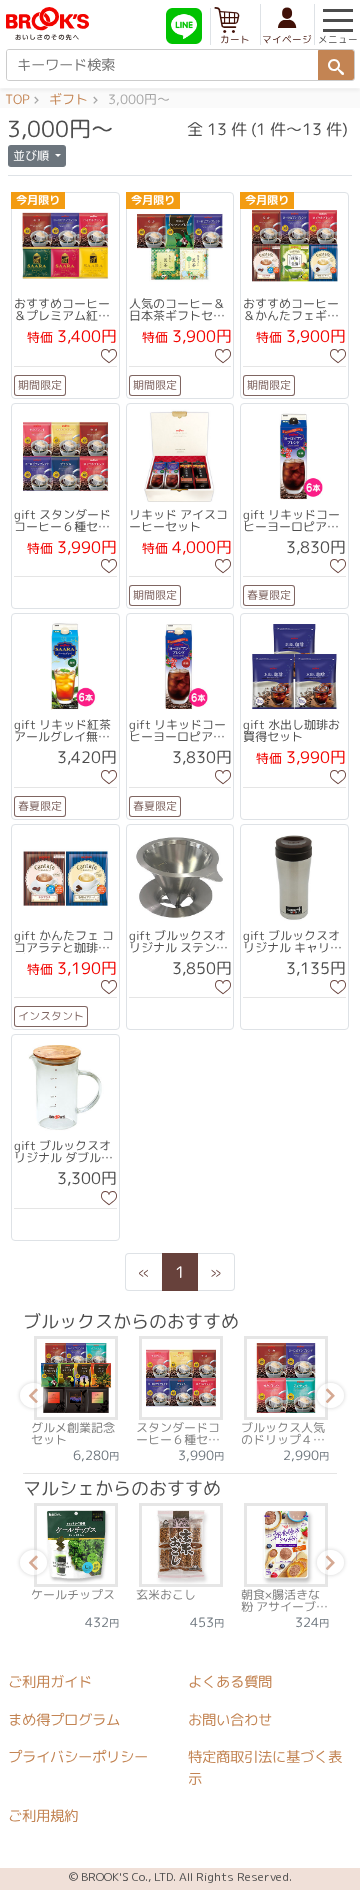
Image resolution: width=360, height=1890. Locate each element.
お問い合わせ (230, 1720)
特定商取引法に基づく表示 (265, 1768)
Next (327, 1399)
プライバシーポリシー (78, 1757)
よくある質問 (230, 1682)
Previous (30, 1399)
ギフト (68, 100)
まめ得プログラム (64, 1720)
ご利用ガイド (50, 1682)
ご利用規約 (43, 1816)
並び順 (32, 155)
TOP (17, 100)
